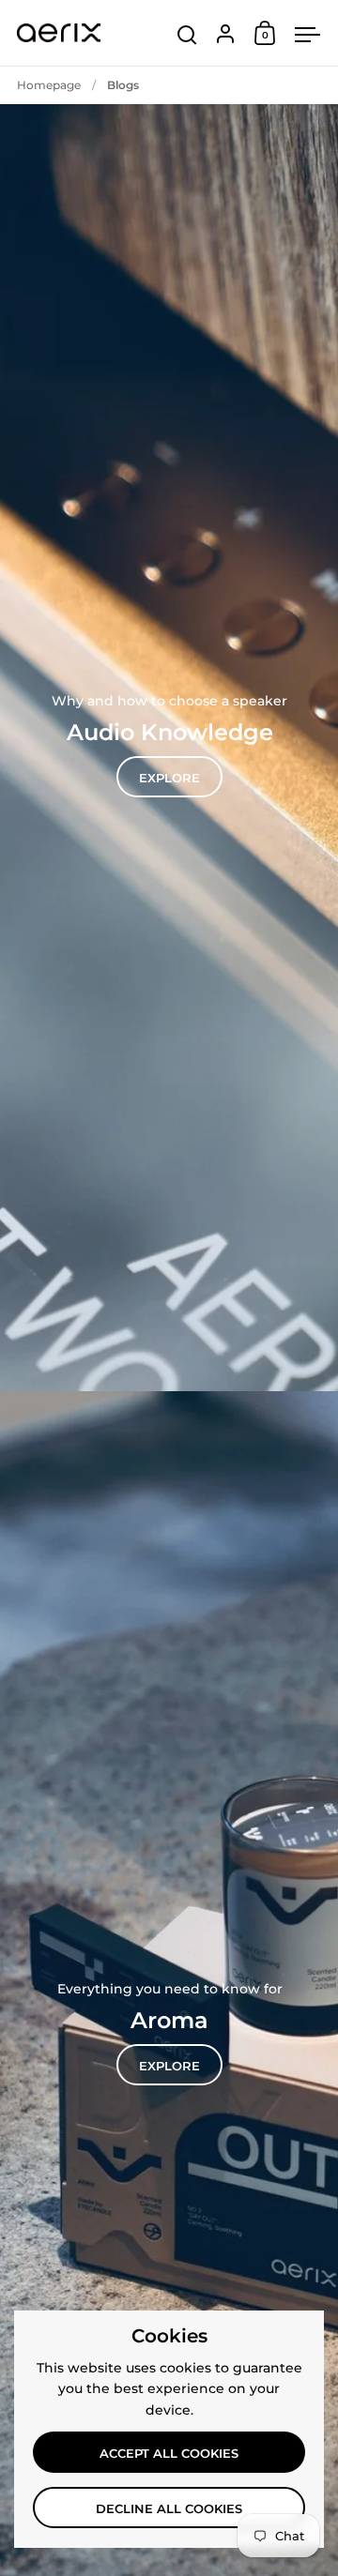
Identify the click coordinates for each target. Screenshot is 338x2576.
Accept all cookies (169, 2453)
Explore (169, 778)
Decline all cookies (169, 2508)
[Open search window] (187, 35)
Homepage (49, 85)
